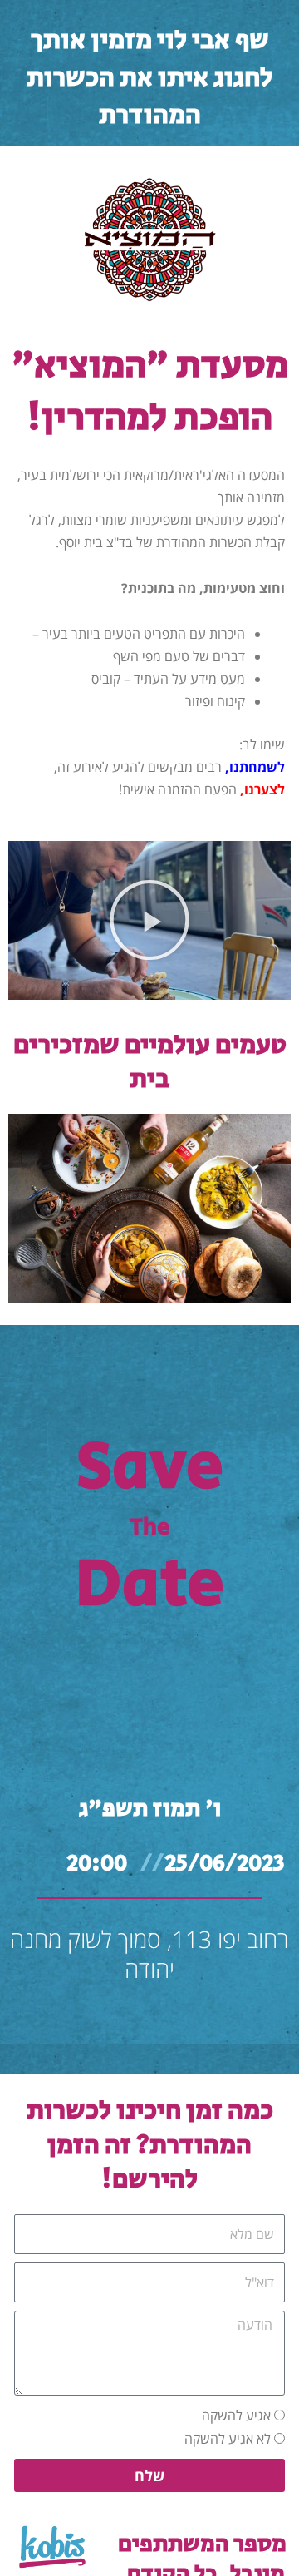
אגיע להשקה (236, 2415)
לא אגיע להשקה (228, 2439)
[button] (149, 920)
